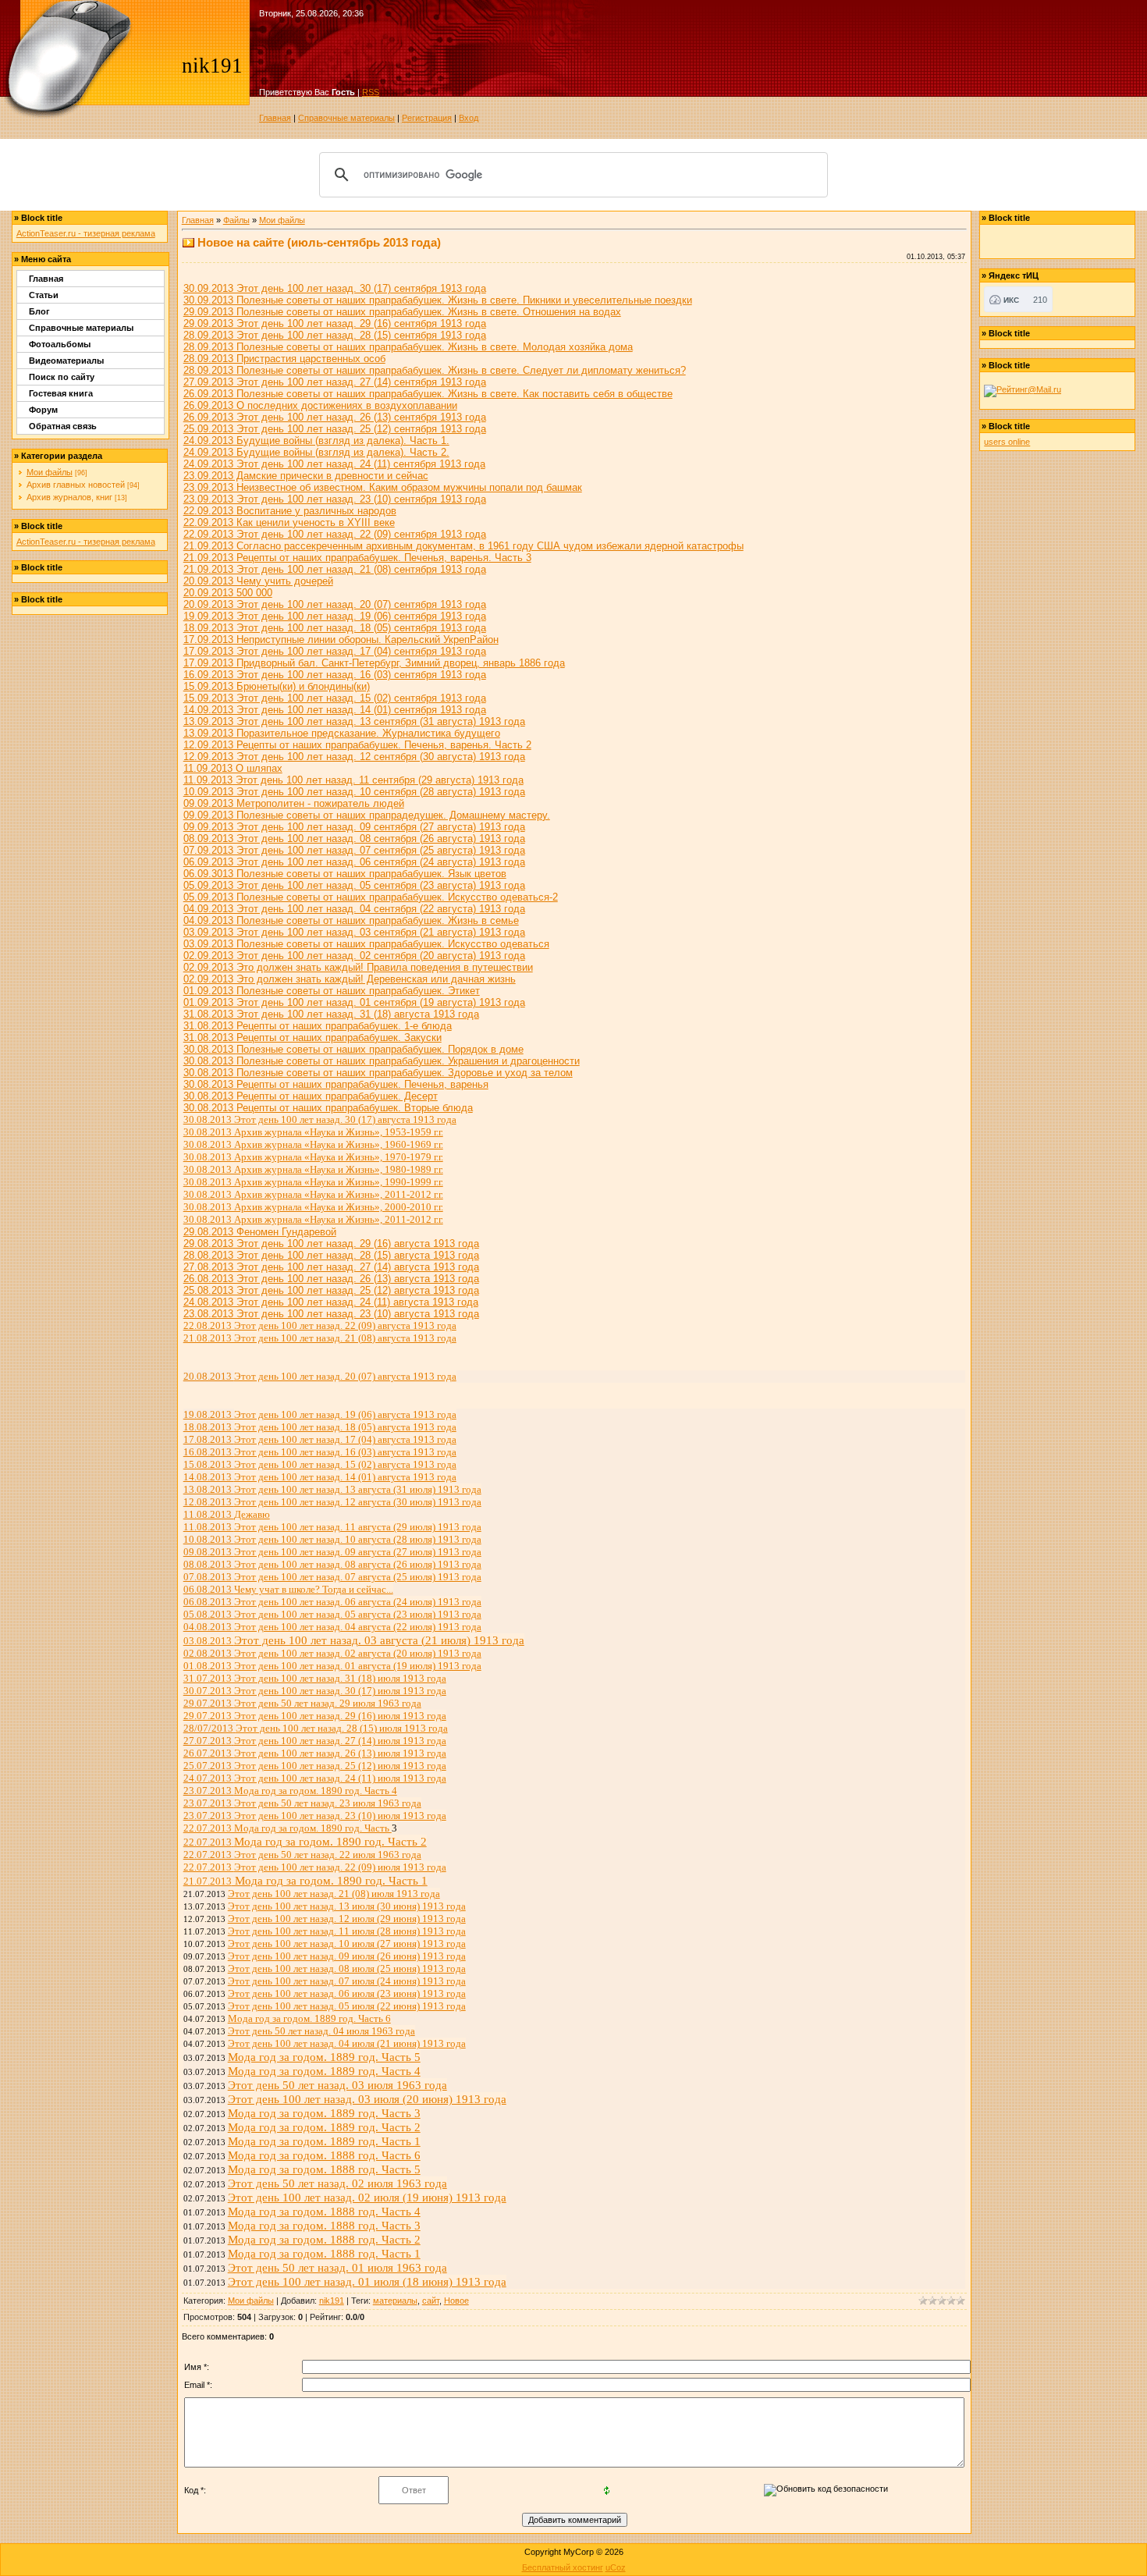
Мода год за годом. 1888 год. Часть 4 (324, 2211)
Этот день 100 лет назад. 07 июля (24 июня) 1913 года (347, 1981)
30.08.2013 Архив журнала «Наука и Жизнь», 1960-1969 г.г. (313, 1144)
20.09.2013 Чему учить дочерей (258, 581)
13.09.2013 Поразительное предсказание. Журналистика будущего (342, 733)
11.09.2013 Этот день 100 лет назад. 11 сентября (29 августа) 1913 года (353, 780)
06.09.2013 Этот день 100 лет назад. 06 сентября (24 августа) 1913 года (354, 862)
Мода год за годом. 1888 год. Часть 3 (324, 2225)
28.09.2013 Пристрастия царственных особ (284, 359)
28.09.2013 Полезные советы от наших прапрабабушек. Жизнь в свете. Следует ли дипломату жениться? (435, 370)
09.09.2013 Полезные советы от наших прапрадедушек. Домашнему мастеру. (367, 815)
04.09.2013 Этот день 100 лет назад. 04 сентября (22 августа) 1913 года (354, 909)
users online (1007, 442)
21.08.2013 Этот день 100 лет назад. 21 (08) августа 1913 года (320, 1338)
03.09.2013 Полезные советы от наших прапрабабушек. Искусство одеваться (366, 944)
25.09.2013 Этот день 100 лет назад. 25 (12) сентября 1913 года (335, 429)
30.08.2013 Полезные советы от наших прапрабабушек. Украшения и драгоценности (382, 1061)
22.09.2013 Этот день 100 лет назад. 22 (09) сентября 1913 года (335, 534)
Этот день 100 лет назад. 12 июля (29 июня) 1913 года (347, 1919)
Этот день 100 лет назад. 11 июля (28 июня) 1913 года (347, 1931)
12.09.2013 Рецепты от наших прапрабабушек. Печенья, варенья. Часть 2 (357, 745)
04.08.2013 (332, 1627)
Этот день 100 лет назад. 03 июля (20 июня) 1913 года (367, 2099)
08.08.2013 (332, 1564)
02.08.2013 (332, 1653)
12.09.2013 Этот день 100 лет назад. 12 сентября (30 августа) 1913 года (354, 757)
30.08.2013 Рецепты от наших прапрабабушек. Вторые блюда (328, 1108)
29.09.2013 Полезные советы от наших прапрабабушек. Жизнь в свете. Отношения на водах (402, 312)
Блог (39, 311)
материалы (395, 2301)
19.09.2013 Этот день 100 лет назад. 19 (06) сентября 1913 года (335, 616)
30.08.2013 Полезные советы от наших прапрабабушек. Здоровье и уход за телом (378, 1073)
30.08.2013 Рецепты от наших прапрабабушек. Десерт (311, 1096)
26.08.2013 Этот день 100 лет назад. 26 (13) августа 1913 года (331, 1279)
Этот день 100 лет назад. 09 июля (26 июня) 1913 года (347, 1956)
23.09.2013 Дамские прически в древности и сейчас (306, 476)
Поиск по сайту (62, 377)
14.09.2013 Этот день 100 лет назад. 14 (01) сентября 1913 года (335, 710)
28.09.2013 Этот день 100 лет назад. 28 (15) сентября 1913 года (335, 335)
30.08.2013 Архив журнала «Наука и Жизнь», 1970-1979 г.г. (313, 1157)
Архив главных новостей (76, 485)
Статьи (44, 295)
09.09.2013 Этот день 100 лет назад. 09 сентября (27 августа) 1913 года (354, 827)
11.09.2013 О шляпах (233, 768)
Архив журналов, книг (69, 497)
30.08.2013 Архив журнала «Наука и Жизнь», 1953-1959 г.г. (313, 1132)
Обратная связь (63, 426)
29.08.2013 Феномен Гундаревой (260, 1232)
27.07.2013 (315, 1741)
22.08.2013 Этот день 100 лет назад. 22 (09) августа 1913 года (320, 1325)
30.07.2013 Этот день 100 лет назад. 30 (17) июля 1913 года (315, 1691)
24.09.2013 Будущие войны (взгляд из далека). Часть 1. (316, 441)
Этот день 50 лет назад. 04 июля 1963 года (321, 2031)
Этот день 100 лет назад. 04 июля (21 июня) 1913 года (347, 2043)
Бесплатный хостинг (563, 2567)
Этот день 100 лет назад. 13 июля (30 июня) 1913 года (347, 1906)
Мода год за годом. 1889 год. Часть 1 (324, 2141)
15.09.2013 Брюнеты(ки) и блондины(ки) (277, 686)
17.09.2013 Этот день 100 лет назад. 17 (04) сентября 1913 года (335, 651)
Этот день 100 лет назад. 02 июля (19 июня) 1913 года (367, 2197)
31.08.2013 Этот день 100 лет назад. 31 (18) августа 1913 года (331, 1014)
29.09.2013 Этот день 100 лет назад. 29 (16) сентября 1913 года (335, 323)
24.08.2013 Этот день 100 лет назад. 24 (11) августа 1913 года (331, 1302)
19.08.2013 (320, 1414)
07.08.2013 (332, 1577)
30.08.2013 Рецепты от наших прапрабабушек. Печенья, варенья (336, 1084)
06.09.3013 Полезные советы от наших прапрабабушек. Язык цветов (345, 874)
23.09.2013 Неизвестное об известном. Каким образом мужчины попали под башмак (383, 487)
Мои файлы (50, 472)
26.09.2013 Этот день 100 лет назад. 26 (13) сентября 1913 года (335, 417)
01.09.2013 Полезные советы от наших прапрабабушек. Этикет (332, 991)
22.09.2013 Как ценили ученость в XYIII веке (289, 522)
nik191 (332, 2301)
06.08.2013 (288, 1589)
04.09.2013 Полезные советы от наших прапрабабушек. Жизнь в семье (351, 920)
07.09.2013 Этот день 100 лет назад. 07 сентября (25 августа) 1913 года (354, 850)
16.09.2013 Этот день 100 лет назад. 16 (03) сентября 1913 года (335, 675)
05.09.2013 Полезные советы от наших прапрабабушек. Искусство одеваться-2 (371, 897)
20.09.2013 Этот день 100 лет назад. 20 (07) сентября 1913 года (335, 604)
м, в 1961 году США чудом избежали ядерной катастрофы (463, 546)
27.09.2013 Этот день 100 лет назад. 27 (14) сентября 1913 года (335, 382)
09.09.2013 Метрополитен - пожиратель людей (294, 803)
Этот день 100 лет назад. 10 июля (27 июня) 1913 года (347, 1944)
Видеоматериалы (66, 361)
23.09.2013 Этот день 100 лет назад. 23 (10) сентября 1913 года (335, 499)
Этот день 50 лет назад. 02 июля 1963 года (337, 2183)
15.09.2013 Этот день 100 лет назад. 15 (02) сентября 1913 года (335, 698)
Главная (275, 118)
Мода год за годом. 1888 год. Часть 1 (324, 2253)
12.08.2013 (332, 1502)
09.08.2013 (332, 1552)
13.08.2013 (332, 1489)
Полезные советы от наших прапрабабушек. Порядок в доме (380, 1049)
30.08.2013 (210, 1049)
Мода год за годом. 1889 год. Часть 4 (324, 2071)
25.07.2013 (315, 1766)
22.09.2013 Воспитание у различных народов (290, 511)
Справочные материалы (346, 118)
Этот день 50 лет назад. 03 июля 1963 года (337, 2085)
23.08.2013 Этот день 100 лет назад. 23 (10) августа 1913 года (331, 1314)
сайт (431, 2301)
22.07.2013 (302, 1855)
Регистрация (427, 118)
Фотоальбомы (60, 344)
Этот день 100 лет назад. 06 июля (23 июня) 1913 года (347, 1993)
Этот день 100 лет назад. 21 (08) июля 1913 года (334, 1894)
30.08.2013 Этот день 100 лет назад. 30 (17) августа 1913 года (320, 1119)
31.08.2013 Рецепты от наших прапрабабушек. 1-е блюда (318, 1026)
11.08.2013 (227, 1514)
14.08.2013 (320, 1477)
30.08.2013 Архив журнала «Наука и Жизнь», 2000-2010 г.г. (313, 1207)
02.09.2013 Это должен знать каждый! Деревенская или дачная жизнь (350, 979)
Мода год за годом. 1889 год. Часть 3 (324, 2113)
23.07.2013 (290, 1791)
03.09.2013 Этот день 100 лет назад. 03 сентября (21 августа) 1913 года (354, 932)
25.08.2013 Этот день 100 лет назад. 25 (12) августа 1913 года (331, 1290)
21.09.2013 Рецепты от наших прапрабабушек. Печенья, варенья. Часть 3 (357, 558)
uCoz (616, 2567)
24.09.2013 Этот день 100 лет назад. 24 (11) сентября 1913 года (334, 464)
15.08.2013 (320, 1464)
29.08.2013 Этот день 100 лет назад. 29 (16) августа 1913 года (331, 1244)
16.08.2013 (320, 1452)
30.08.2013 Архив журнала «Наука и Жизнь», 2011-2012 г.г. (313, 1194)
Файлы (236, 220)
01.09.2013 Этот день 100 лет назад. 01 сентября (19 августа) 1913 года (354, 1002)
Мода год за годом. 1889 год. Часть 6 (309, 2018)
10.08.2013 (332, 1539)
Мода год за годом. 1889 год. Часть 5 (324, 2057)
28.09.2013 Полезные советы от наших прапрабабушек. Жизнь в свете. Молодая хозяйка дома (408, 347)
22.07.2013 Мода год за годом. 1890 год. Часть (288, 1828)
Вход (469, 118)
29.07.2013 (302, 1703)
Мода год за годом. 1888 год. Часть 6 (324, 2155)
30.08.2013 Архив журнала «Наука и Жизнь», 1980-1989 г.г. (313, 1169)
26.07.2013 (315, 1753)
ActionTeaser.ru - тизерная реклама (86, 233)
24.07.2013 (315, 1778)
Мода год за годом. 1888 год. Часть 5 (324, 2169)
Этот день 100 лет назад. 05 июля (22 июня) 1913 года (347, 2006)
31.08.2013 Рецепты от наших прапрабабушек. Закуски (312, 1038)
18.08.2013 (320, 1427)
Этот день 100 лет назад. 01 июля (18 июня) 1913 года (367, 2281)
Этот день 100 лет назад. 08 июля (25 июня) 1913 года (347, 1968)
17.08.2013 (320, 1439)
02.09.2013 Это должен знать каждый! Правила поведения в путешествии (358, 967)
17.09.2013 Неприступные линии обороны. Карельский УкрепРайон (341, 640)
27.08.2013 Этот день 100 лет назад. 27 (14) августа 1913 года (331, 1267)
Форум (43, 410)
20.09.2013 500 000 (228, 593)
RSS (371, 92)
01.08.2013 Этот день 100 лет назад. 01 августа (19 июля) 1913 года (332, 1666)
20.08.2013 (320, 1376)
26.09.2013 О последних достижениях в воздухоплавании (320, 405)
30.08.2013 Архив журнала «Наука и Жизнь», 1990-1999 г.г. (313, 1182)
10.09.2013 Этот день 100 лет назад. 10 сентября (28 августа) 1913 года (354, 792)
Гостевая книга (61, 393)
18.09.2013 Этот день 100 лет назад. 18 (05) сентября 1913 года (335, 628)
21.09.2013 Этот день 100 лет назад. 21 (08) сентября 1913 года (335, 569)
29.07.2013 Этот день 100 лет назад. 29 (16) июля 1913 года (315, 1716)
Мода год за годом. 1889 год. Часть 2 (324, 2127)
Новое (456, 2301)
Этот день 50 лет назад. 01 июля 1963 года (337, 2267)
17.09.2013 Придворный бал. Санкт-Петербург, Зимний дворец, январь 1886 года (374, 663)
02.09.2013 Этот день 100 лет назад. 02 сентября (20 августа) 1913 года (354, 956)
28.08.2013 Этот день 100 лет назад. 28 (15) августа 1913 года (331, 1255)
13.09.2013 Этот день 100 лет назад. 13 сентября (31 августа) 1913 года (354, 721)
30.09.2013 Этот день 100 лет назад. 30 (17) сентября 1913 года (335, 288)
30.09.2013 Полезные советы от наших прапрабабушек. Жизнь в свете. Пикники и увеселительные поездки (438, 300)
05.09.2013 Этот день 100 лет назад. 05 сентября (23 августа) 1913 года (354, 885)
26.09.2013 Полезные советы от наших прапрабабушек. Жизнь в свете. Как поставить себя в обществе (428, 394)
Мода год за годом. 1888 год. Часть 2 (324, 2239)
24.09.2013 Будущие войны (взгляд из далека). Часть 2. (316, 452)
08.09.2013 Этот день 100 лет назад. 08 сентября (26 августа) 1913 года (354, 839)
